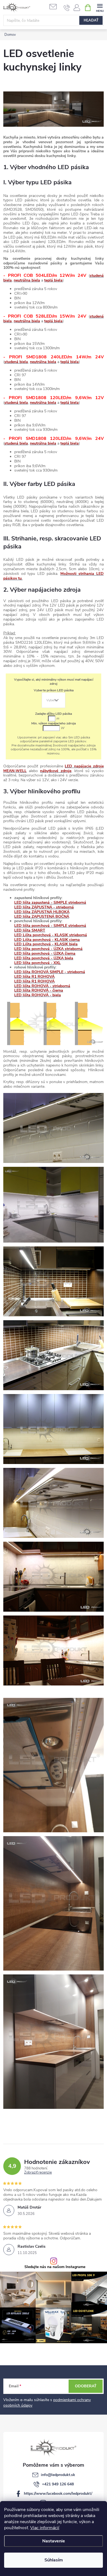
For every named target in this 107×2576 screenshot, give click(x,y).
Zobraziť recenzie (38, 2173)
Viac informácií (45, 2528)
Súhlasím (54, 2560)
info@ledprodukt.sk (58, 2475)
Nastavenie (54, 2541)
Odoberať (86, 2386)
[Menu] (100, 7)
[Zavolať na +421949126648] (67, 8)
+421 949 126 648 (58, 2484)
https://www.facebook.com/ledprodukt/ (58, 2494)
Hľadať (91, 20)
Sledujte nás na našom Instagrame (55, 2267)
